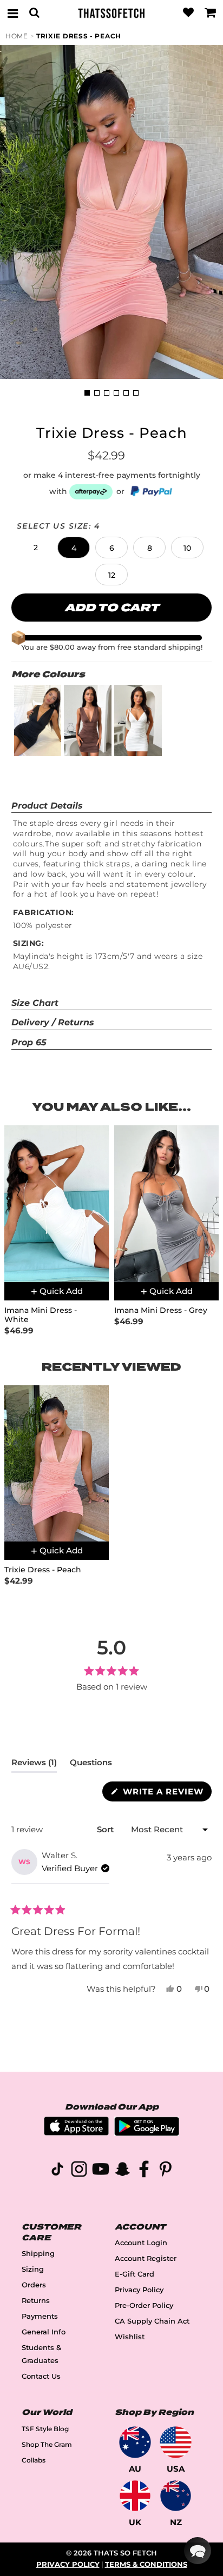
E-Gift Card (135, 2274)
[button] (36, 548)
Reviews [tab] (34, 1765)
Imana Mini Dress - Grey (161, 1310)
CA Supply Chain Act (152, 2321)
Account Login (141, 2243)
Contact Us (41, 2376)
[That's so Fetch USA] (176, 2442)
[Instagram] (79, 2171)
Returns (36, 2301)
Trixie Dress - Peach (79, 36)
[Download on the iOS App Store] (76, 2133)
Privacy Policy (139, 2290)
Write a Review (166, 1794)
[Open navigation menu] (12, 13)
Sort (106, 1829)
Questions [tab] (91, 1765)
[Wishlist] (188, 13)
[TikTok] (57, 2171)
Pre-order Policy (144, 2305)
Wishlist (130, 2337)
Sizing (33, 2269)
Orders (34, 2285)
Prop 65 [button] (29, 1042)
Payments (40, 2316)
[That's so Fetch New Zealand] (176, 2496)
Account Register (146, 2258)
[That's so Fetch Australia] (135, 2442)
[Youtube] (101, 2171)
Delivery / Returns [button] (53, 1022)
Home (17, 36)
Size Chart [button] (35, 1003)
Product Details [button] (47, 806)
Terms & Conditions (146, 2564)
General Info (44, 2332)
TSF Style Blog (45, 2429)
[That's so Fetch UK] (135, 2496)
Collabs (34, 2460)
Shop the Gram (47, 2444)
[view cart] (211, 13)
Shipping (38, 2254)
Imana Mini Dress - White (41, 1315)
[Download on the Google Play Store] (147, 2133)
